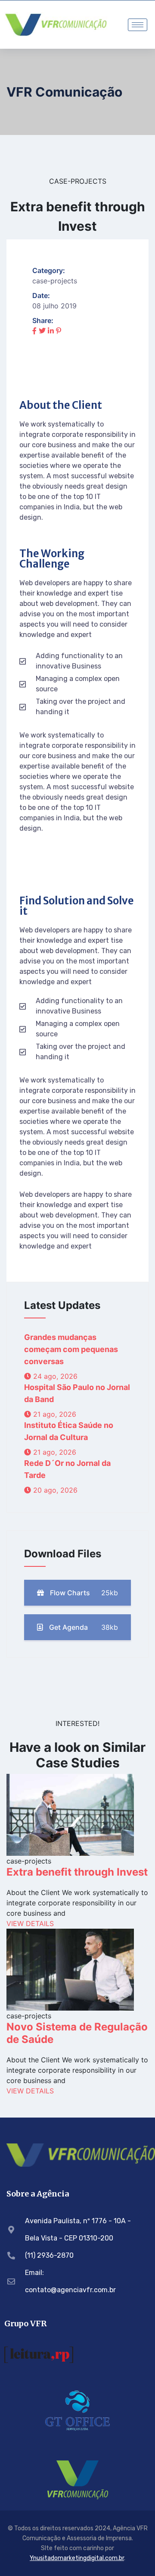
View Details (30, 1923)
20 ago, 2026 (54, 1490)
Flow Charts (83, 1593)
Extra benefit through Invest (77, 1872)
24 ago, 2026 (54, 1376)
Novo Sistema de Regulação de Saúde (77, 2033)
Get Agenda (83, 1627)
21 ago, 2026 (54, 1414)
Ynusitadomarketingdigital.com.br (77, 2558)
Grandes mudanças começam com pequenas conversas (71, 1349)
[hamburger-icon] (138, 25)
